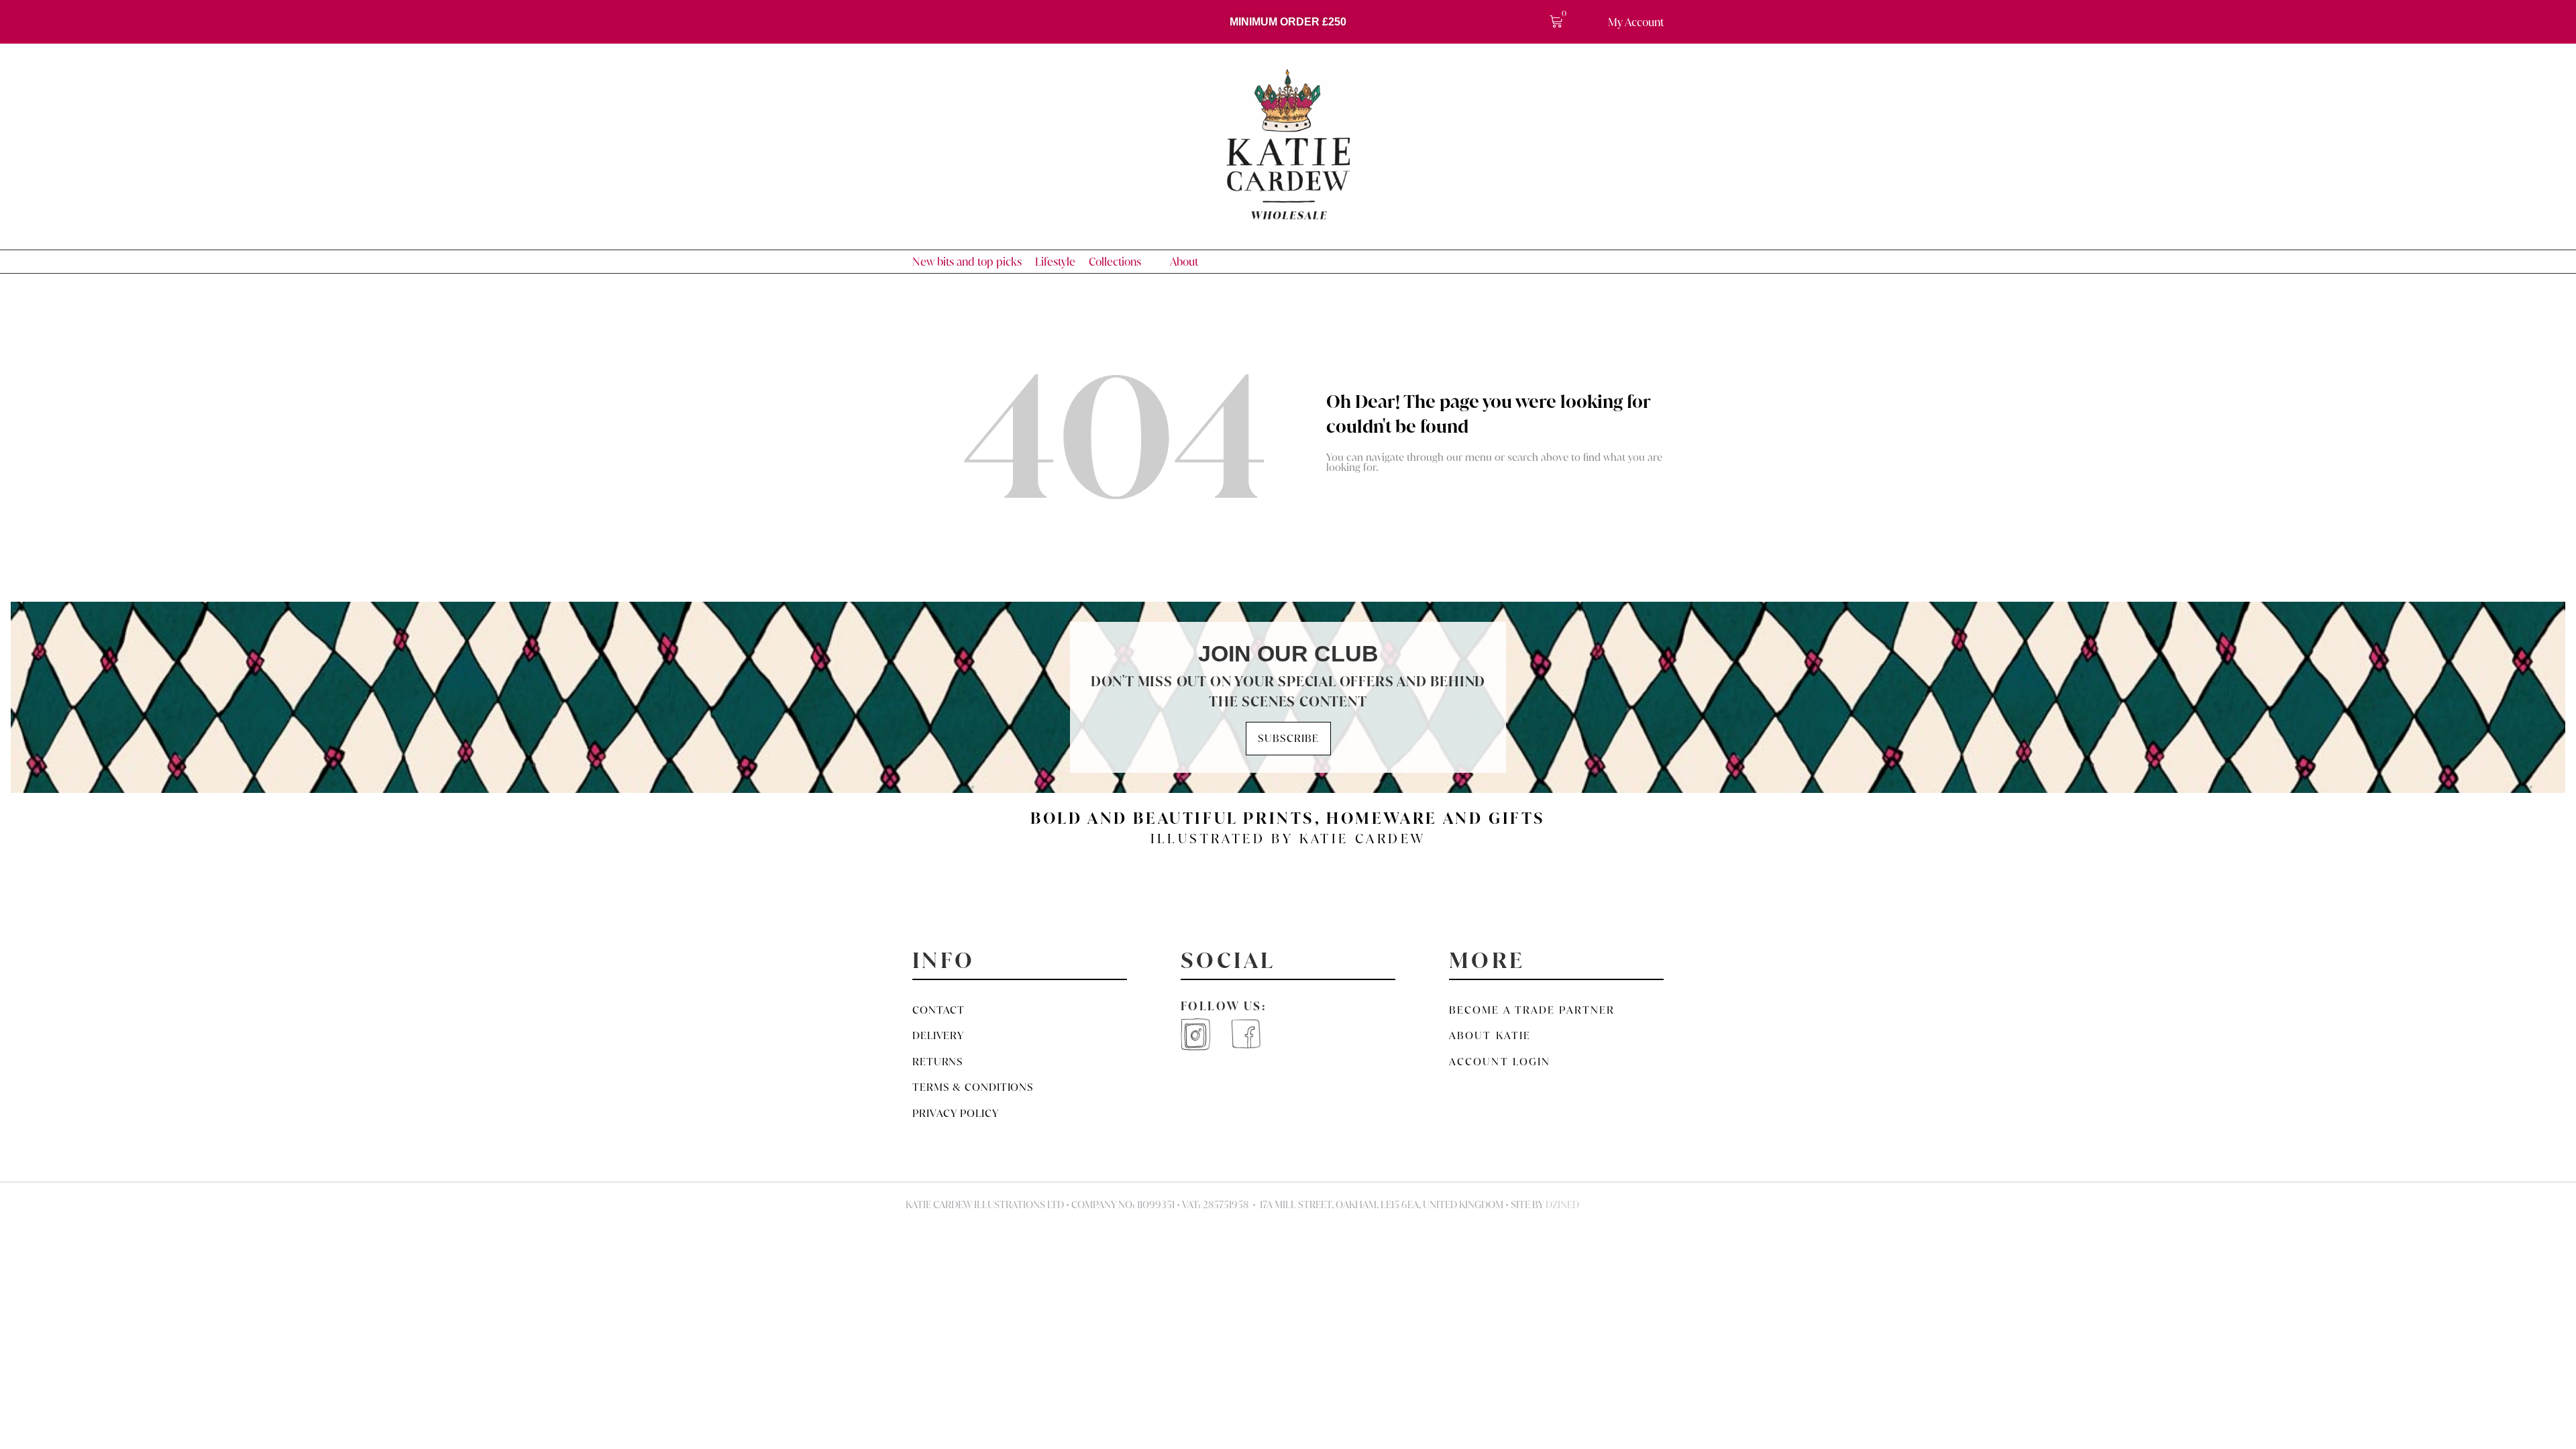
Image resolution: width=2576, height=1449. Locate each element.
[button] (1123, 262)
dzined (1562, 1205)
